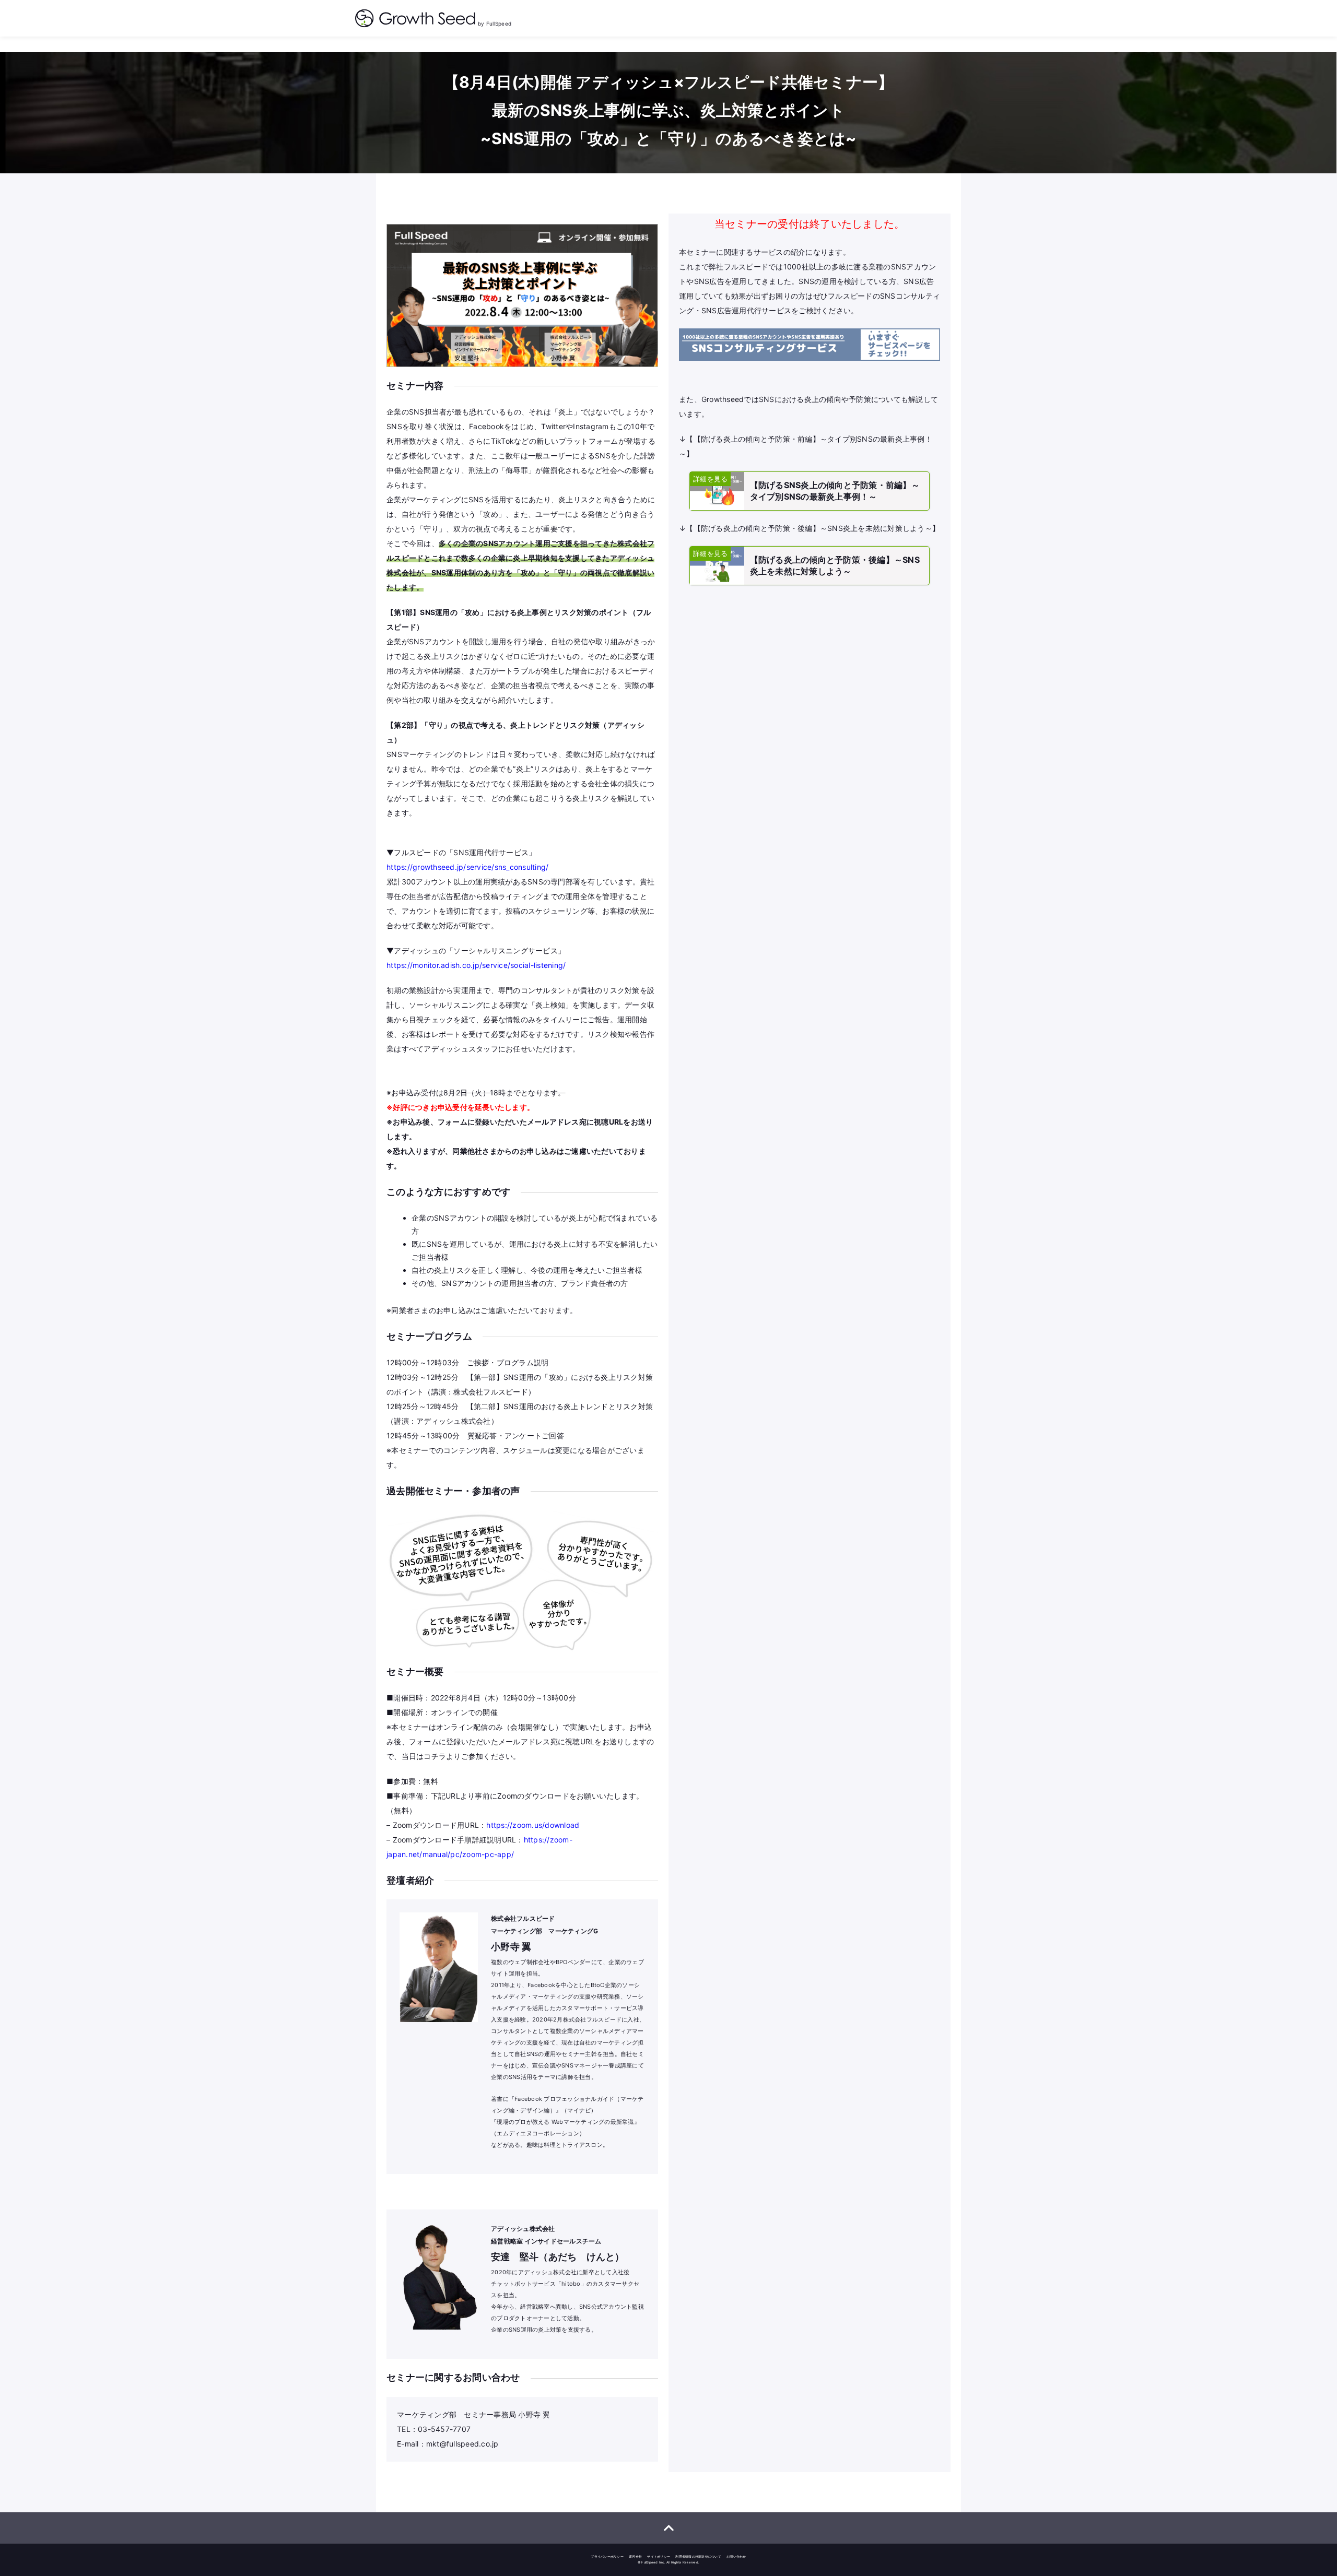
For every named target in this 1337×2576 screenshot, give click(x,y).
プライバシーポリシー (607, 2556)
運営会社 (635, 2556)
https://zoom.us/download (533, 1825)
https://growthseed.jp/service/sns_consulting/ (467, 867)
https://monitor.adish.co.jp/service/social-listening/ (476, 965)
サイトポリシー (659, 2556)
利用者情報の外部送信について (698, 2556)
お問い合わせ (736, 2556)
